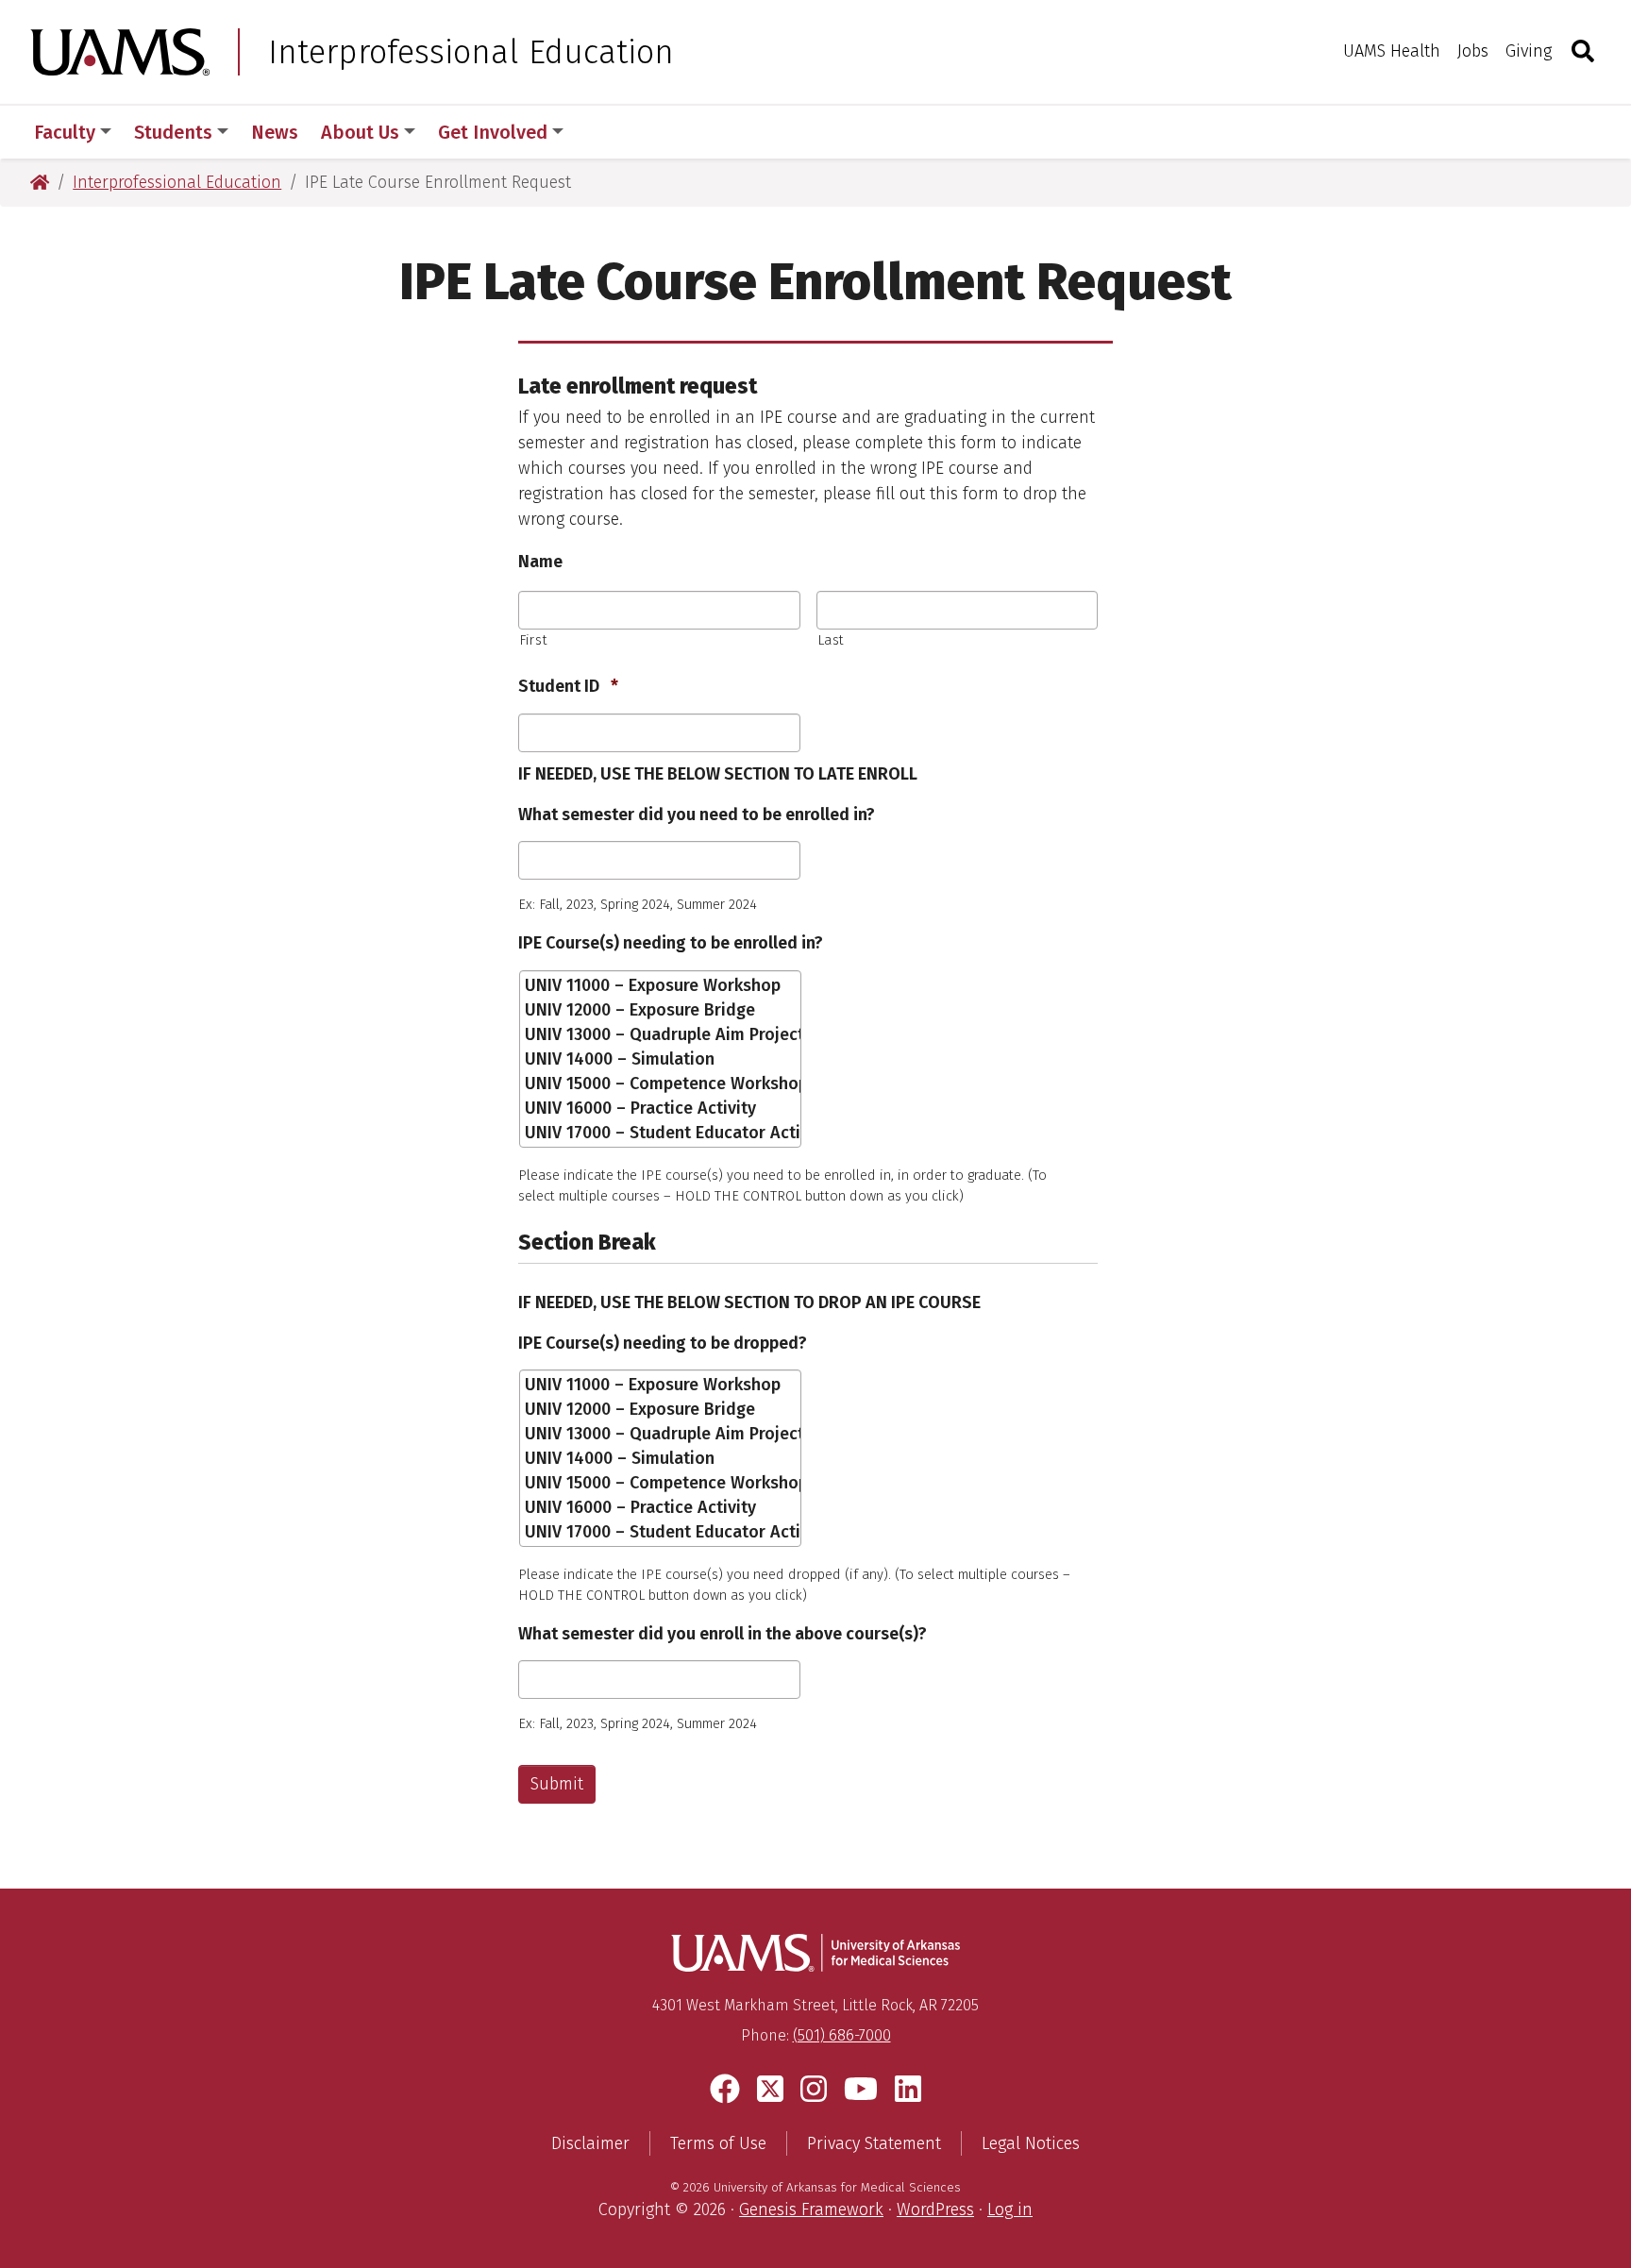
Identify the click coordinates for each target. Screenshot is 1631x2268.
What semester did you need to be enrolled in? (697, 815)
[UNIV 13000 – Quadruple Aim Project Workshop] (662, 1034)
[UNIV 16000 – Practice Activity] (662, 1108)
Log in (1010, 2209)
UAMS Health (1392, 51)
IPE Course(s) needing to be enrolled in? (671, 943)
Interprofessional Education (471, 52)
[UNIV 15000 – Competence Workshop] (662, 1084)
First (533, 640)
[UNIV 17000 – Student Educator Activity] (662, 1133)
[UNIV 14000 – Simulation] (662, 1059)
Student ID (568, 686)
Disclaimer (590, 2143)
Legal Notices (1031, 2143)
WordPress (935, 2209)
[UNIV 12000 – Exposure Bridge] (662, 1010)
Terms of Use (718, 2143)
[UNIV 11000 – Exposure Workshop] (662, 985)
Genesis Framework (811, 2209)
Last (832, 640)
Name (540, 562)
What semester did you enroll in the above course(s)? (723, 1634)
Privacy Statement (874, 2143)
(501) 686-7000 (842, 2035)
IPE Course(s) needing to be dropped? (663, 1343)
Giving (1529, 51)
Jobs (1473, 51)
